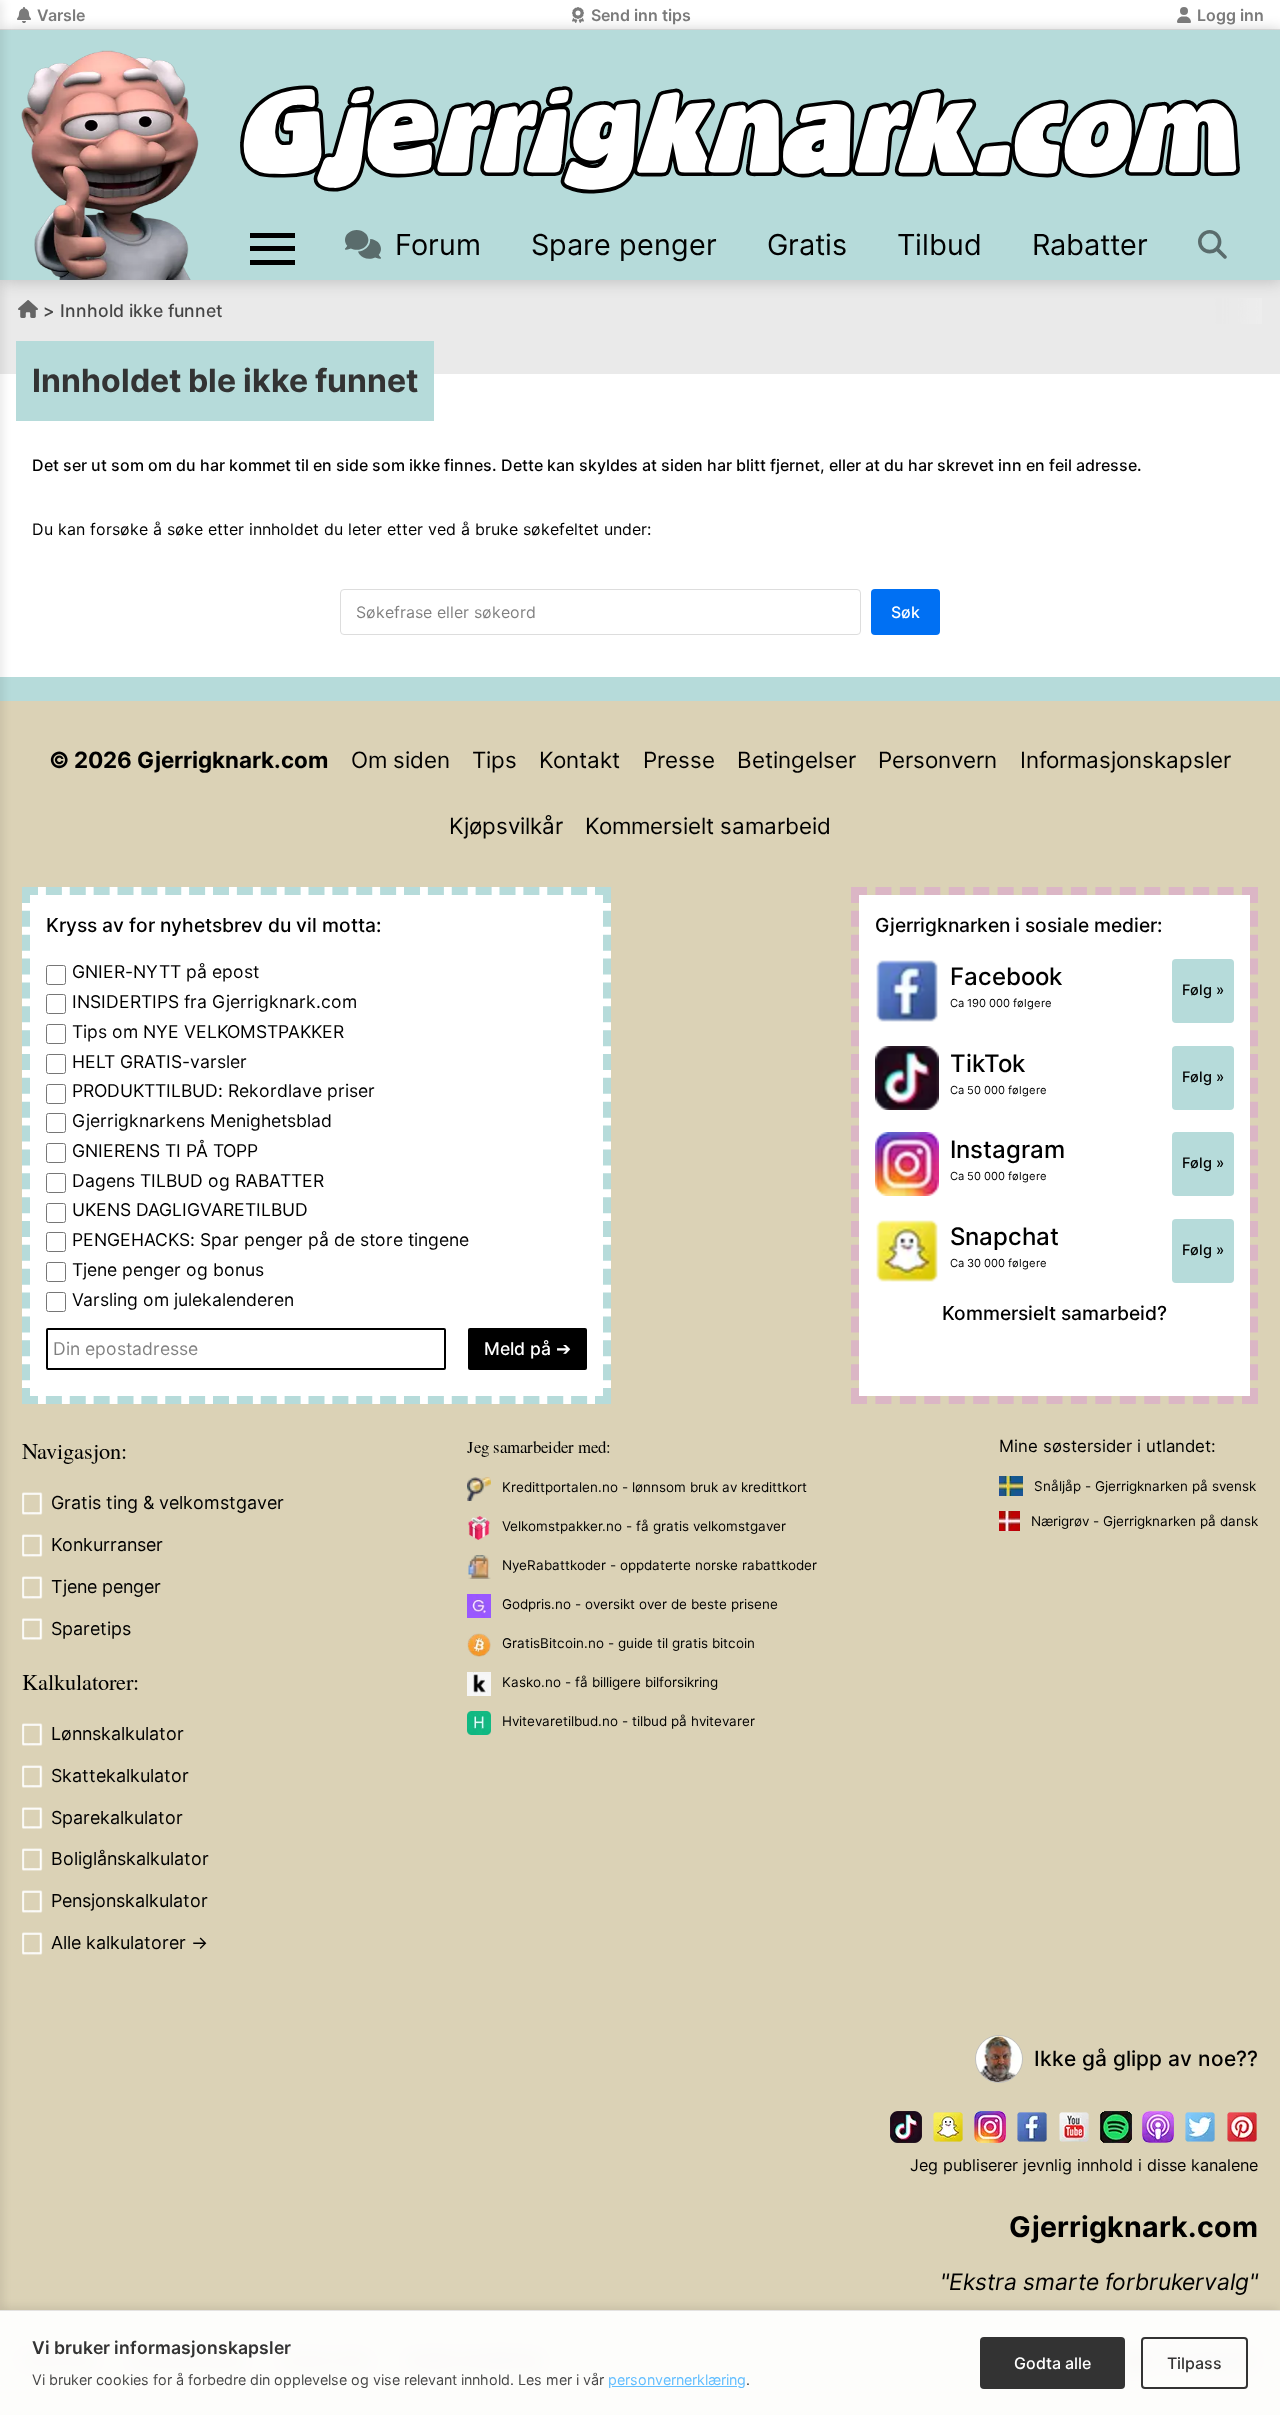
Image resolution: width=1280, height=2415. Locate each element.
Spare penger (624, 244)
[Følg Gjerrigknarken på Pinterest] (1242, 2127)
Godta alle (1052, 2363)
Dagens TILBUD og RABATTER (198, 1180)
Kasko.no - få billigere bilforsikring (610, 1682)
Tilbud (939, 244)
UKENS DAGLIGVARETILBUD (190, 1209)
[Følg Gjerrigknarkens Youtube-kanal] (1074, 2127)
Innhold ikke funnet (141, 310)
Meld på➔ (527, 1348)
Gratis (807, 244)
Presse (679, 759)
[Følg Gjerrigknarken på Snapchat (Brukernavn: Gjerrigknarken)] (948, 2127)
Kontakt (579, 759)
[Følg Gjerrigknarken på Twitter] (1200, 2127)
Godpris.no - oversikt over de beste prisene (640, 1604)
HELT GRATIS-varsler (159, 1061)
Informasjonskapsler (1125, 759)
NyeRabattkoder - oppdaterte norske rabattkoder (659, 1565)
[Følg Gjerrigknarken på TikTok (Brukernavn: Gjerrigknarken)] (906, 2127)
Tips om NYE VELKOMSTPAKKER (208, 1031)
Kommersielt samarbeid (708, 825)
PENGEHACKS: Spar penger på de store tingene (270, 1239)
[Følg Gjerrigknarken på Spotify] (1116, 2127)
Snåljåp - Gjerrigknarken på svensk (1145, 1486)
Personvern (937, 759)
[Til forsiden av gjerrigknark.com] (110, 165)
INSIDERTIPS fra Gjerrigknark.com (214, 1001)
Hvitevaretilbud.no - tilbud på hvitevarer (628, 1721)
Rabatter (1090, 244)
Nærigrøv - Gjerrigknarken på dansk (1144, 1521)
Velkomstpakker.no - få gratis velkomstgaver (644, 1526)
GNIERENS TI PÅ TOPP (165, 1150)
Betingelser (796, 759)
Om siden (400, 759)
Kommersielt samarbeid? (1054, 1313)
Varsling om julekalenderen (183, 1299)
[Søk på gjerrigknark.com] (1214, 244)
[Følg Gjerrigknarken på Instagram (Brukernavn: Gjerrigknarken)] (990, 2127)
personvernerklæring (677, 2379)
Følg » (1203, 990)
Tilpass (1194, 2363)
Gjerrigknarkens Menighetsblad (202, 1120)
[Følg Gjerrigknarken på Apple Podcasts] (1158, 2127)
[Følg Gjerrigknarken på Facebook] (1032, 2127)
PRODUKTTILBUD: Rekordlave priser (223, 1090)
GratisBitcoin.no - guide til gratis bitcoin (628, 1643)
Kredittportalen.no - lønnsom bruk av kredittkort (654, 1487)
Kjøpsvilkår (506, 825)
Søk (905, 612)
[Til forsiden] (740, 139)
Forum (438, 244)
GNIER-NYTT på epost (165, 971)
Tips (494, 759)
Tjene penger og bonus (168, 1269)
